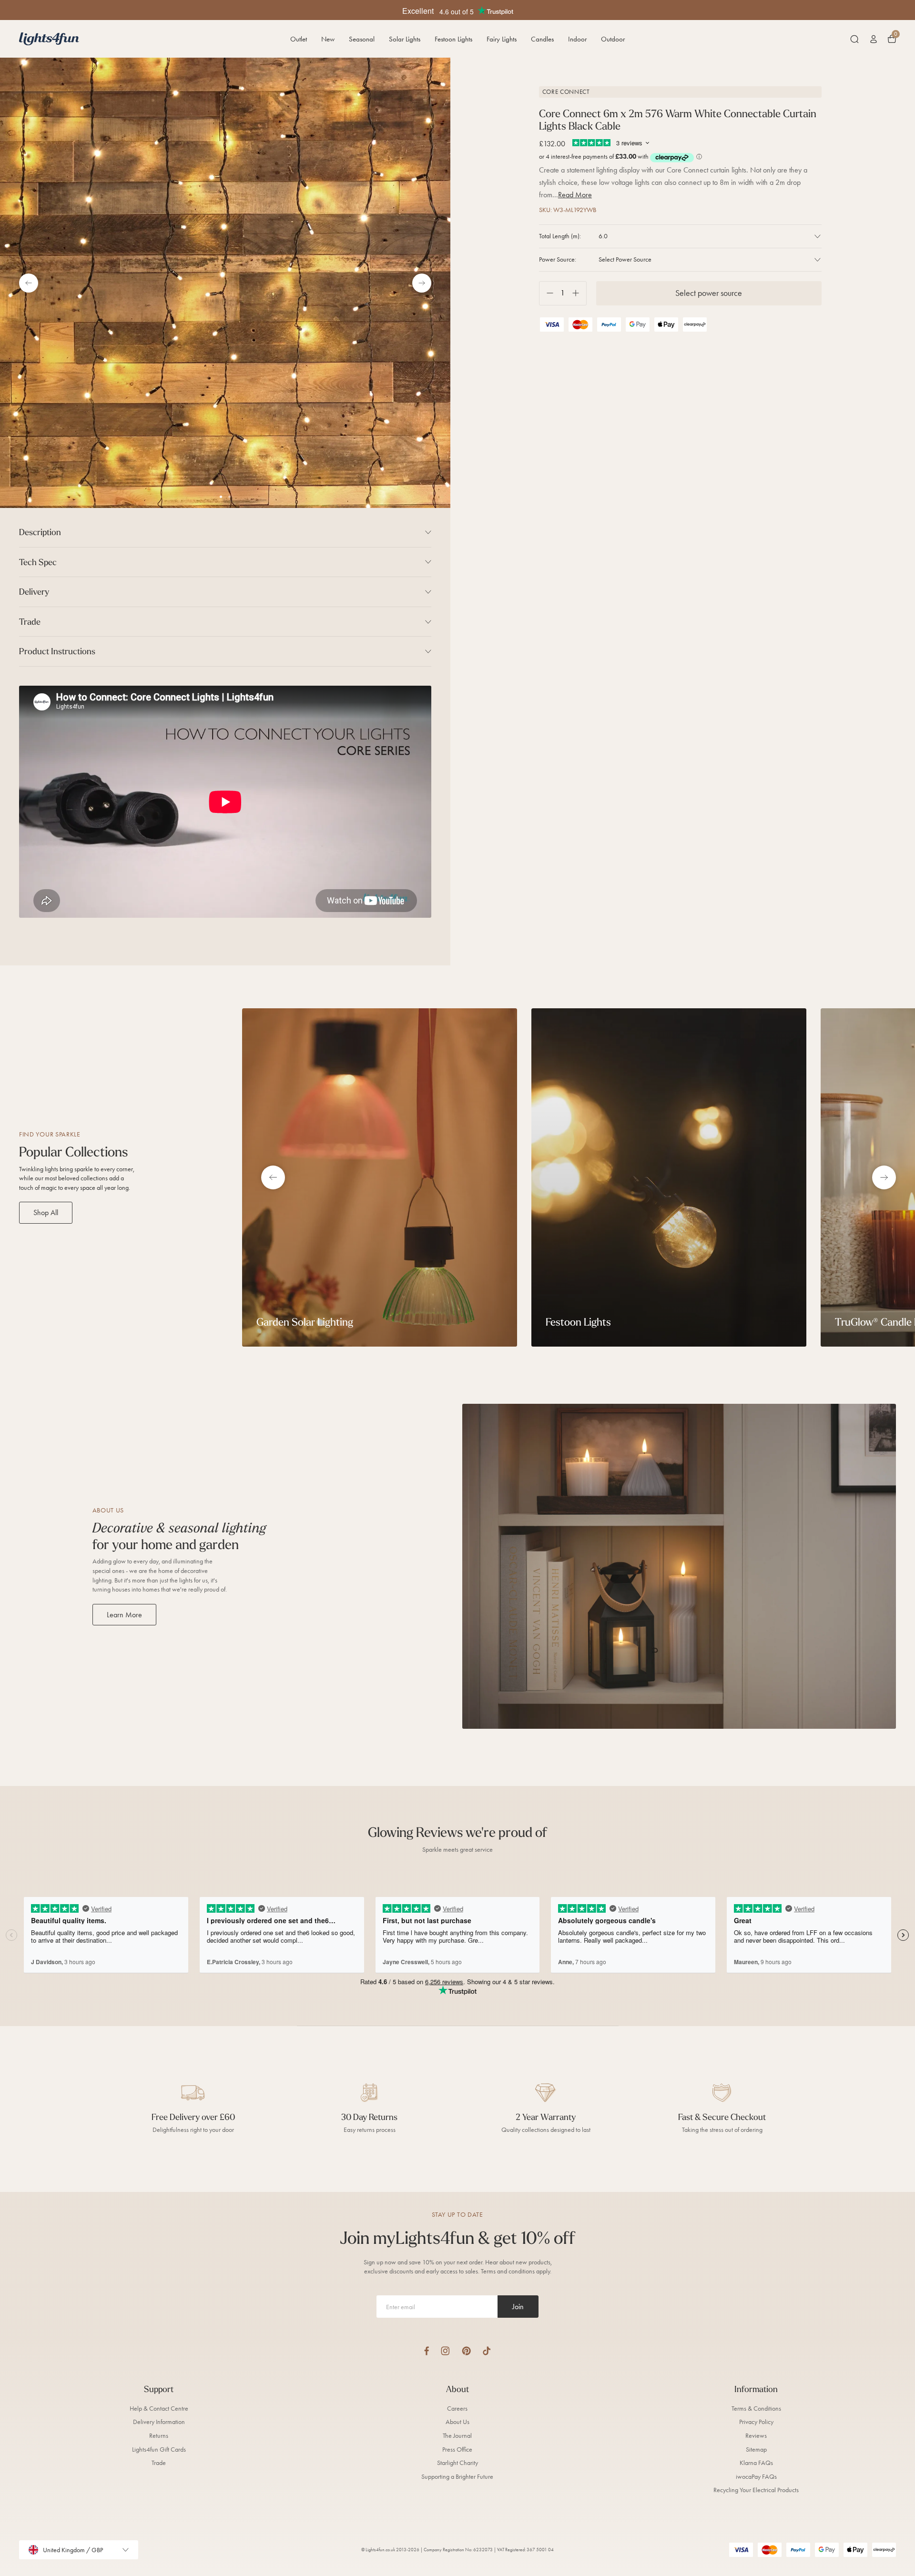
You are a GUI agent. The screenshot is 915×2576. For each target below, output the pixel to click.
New (328, 39)
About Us (457, 2422)
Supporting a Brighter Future (457, 2477)
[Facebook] (427, 2351)
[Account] (874, 39)
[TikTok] (487, 2351)
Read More (575, 195)
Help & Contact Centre (159, 2409)
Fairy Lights (502, 39)
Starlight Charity (457, 2463)
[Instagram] (445, 2351)
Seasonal (362, 39)
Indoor (577, 39)
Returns (159, 2436)
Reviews (756, 2436)
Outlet (299, 39)
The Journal (457, 2436)
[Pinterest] (466, 2351)
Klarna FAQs (756, 2463)
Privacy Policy (756, 2422)
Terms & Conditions (756, 2409)
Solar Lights (405, 39)
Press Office (457, 2449)
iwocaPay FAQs (756, 2477)
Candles (542, 39)
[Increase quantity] (579, 293)
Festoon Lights (453, 39)
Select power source (709, 293)
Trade (159, 2463)
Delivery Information (159, 2422)
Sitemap (756, 2449)
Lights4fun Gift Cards (159, 2449)
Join (518, 2307)
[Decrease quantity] (546, 293)
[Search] (854, 39)
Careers (457, 2409)
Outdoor (613, 39)
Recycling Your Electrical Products (756, 2490)
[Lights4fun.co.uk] (49, 39)
